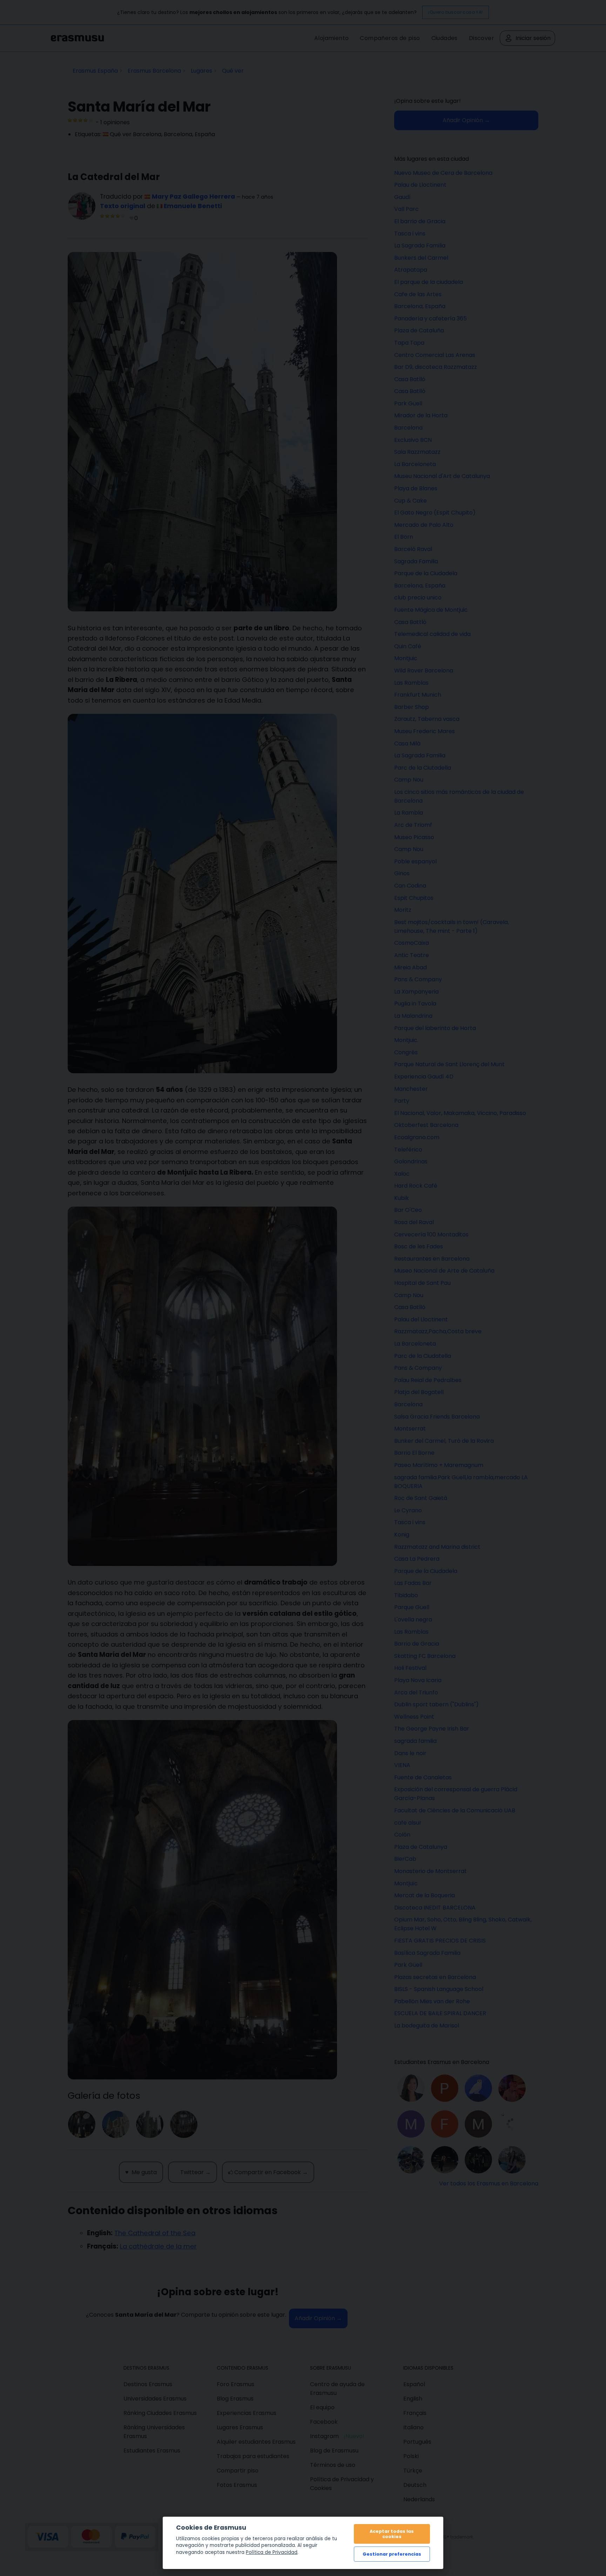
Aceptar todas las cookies (392, 2534)
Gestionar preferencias (392, 2554)
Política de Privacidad (272, 2552)
